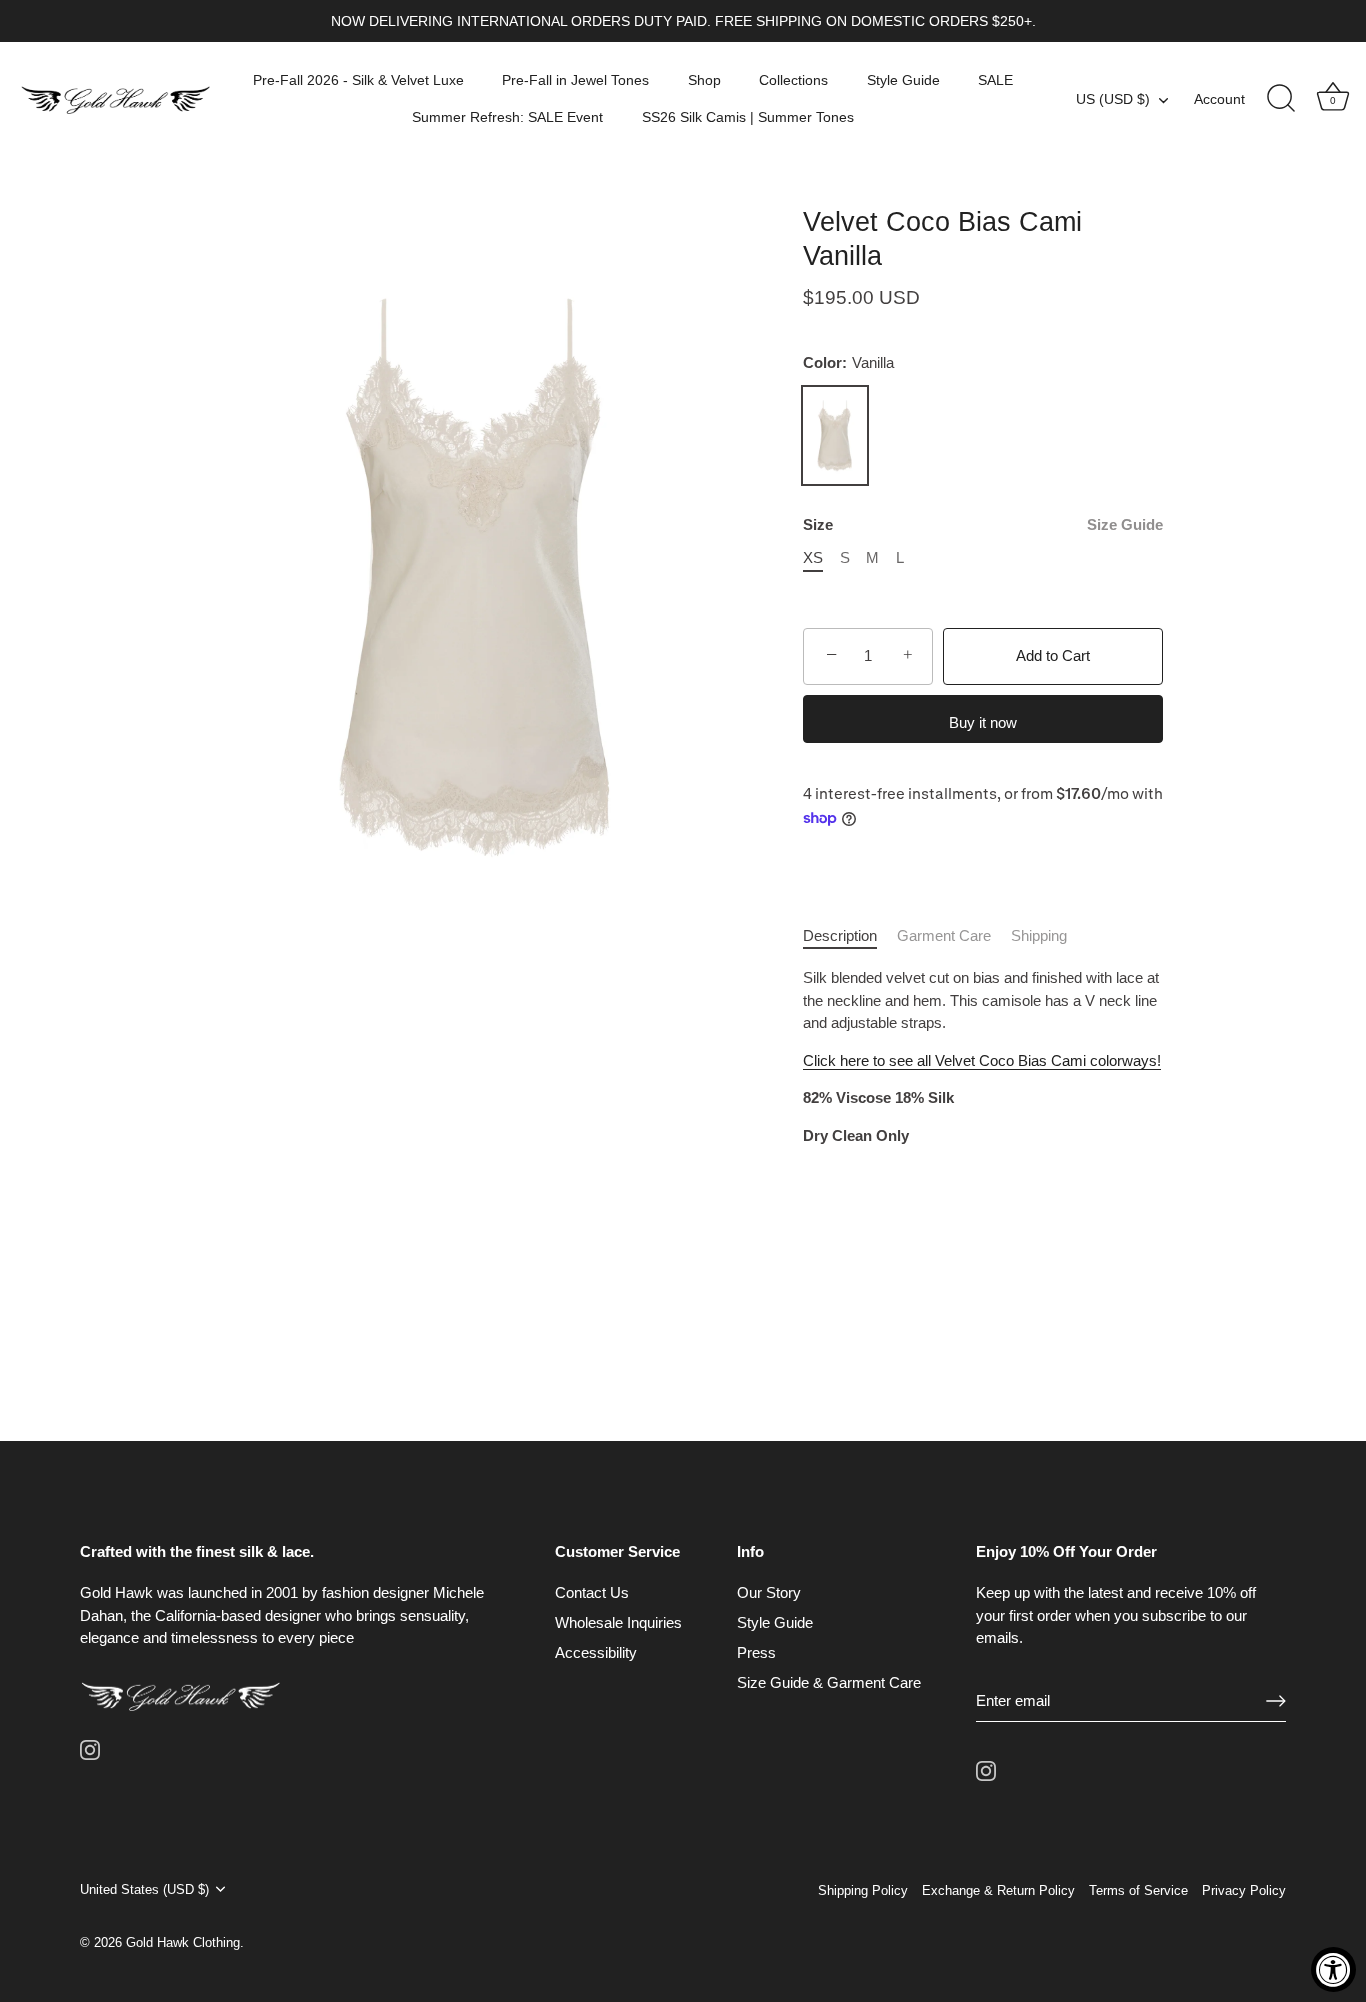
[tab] (850, 936)
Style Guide (903, 80)
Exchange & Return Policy (998, 1890)
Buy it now (983, 722)
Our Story (769, 1592)
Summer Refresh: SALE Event (507, 117)
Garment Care (944, 935)
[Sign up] (1276, 1700)
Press (756, 1652)
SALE (995, 80)
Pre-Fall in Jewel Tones (575, 80)
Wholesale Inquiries (618, 1622)
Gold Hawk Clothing (183, 1942)
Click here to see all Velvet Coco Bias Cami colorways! (982, 1060)
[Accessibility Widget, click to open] (1333, 1969)
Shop (704, 80)
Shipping (1039, 935)
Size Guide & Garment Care (829, 1682)
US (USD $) (1113, 99)
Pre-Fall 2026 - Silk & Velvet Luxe (358, 80)
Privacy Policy (1244, 1890)
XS (813, 557)
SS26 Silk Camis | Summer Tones (748, 117)
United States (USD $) (144, 1889)
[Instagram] (90, 1748)
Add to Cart (1053, 655)
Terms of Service (1138, 1890)
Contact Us (592, 1592)
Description (840, 935)
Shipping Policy (863, 1890)
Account (1219, 99)
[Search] (1281, 99)
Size (983, 524)
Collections (793, 80)
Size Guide (1125, 524)
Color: (848, 362)
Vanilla (835, 436)
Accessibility (596, 1652)
